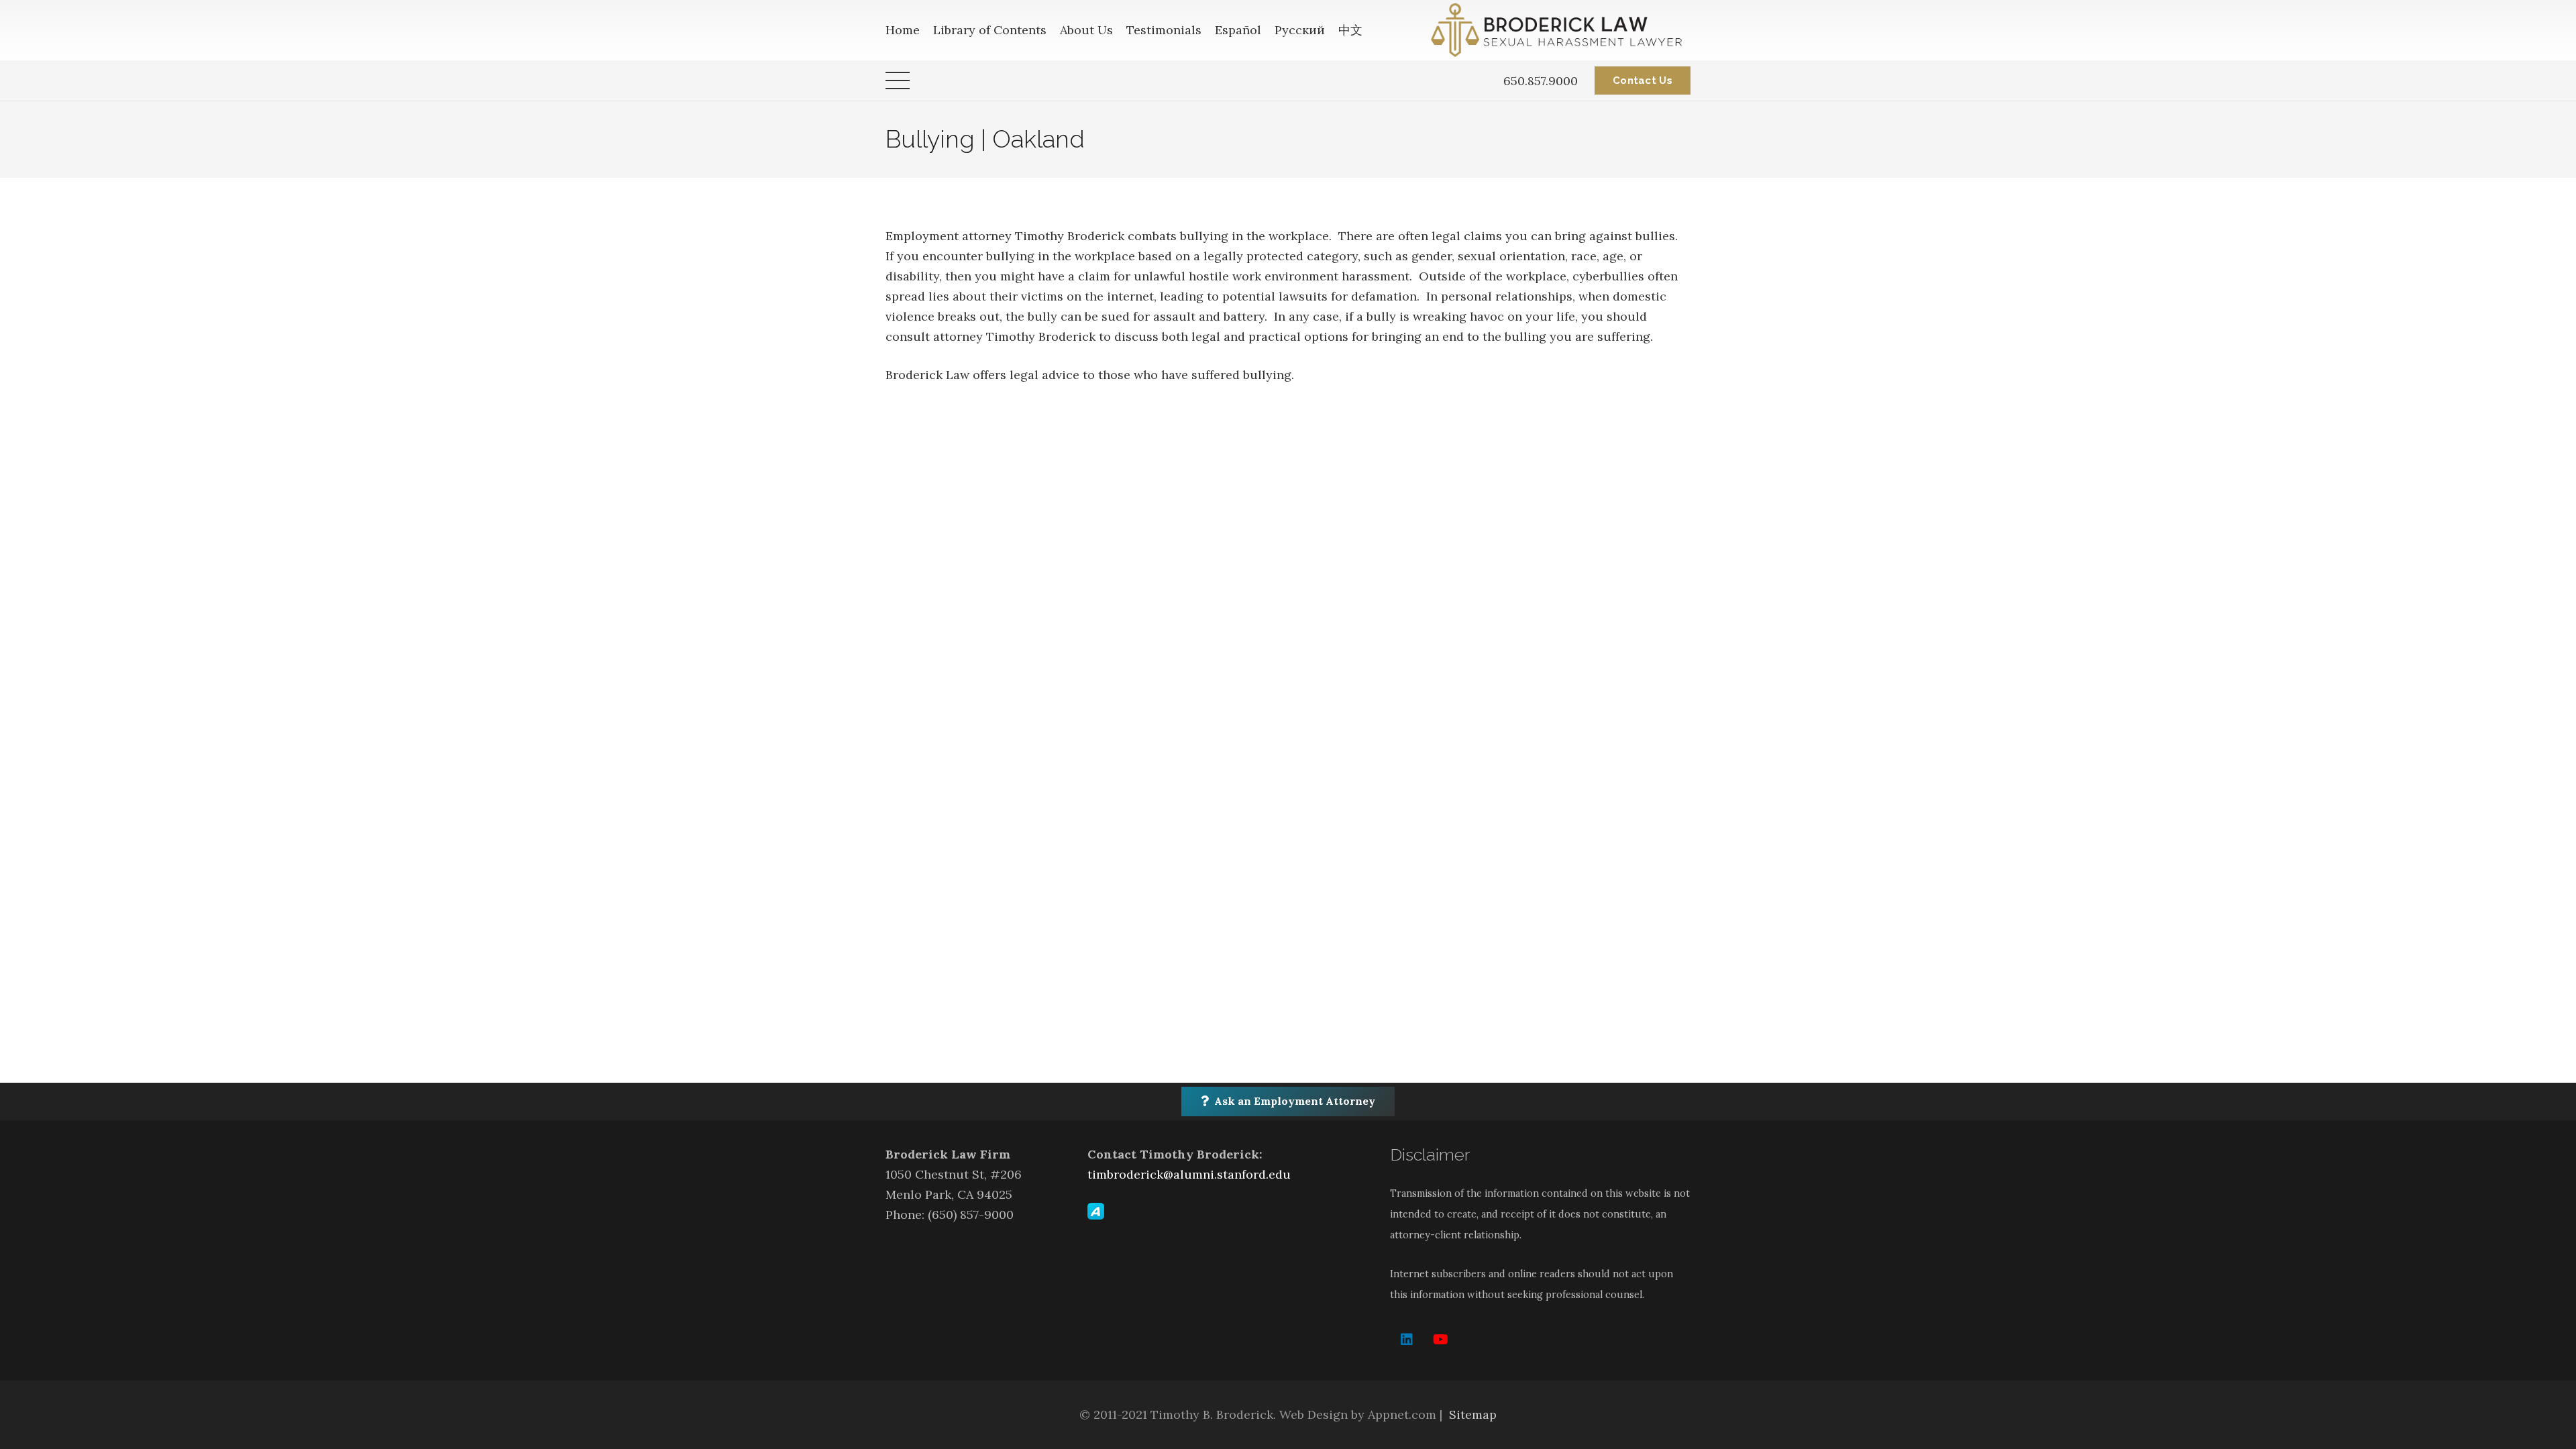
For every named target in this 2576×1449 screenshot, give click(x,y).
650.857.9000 (1541, 81)
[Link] (1561, 30)
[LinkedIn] (1407, 1340)
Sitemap (1473, 1414)
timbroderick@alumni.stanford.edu (1189, 1174)
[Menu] (898, 80)
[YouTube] (1440, 1340)
